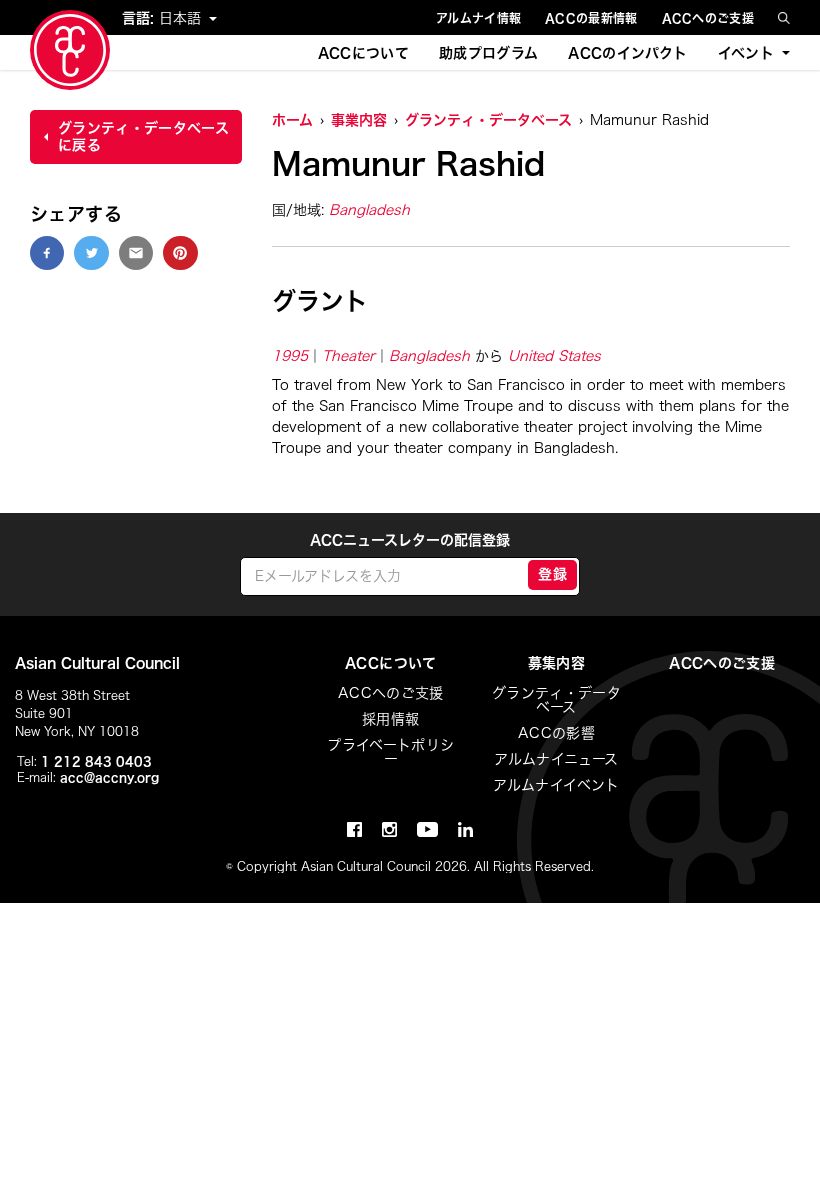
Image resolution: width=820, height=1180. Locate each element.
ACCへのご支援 (708, 18)
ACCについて (363, 53)
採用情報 (390, 719)
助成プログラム (488, 53)
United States (554, 356)
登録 (552, 574)
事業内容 (359, 120)
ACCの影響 (556, 733)
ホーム (292, 120)
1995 (290, 356)
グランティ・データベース (488, 120)
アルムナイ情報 (478, 18)
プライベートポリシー (390, 752)
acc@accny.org (109, 777)
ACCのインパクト (627, 53)
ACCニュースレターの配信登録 (410, 540)
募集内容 (556, 663)
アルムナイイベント (556, 785)
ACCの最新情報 (591, 18)
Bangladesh (369, 210)
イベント (746, 53)
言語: (140, 18)
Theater (348, 356)
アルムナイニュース (556, 759)
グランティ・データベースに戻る (143, 136)
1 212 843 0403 (96, 761)
